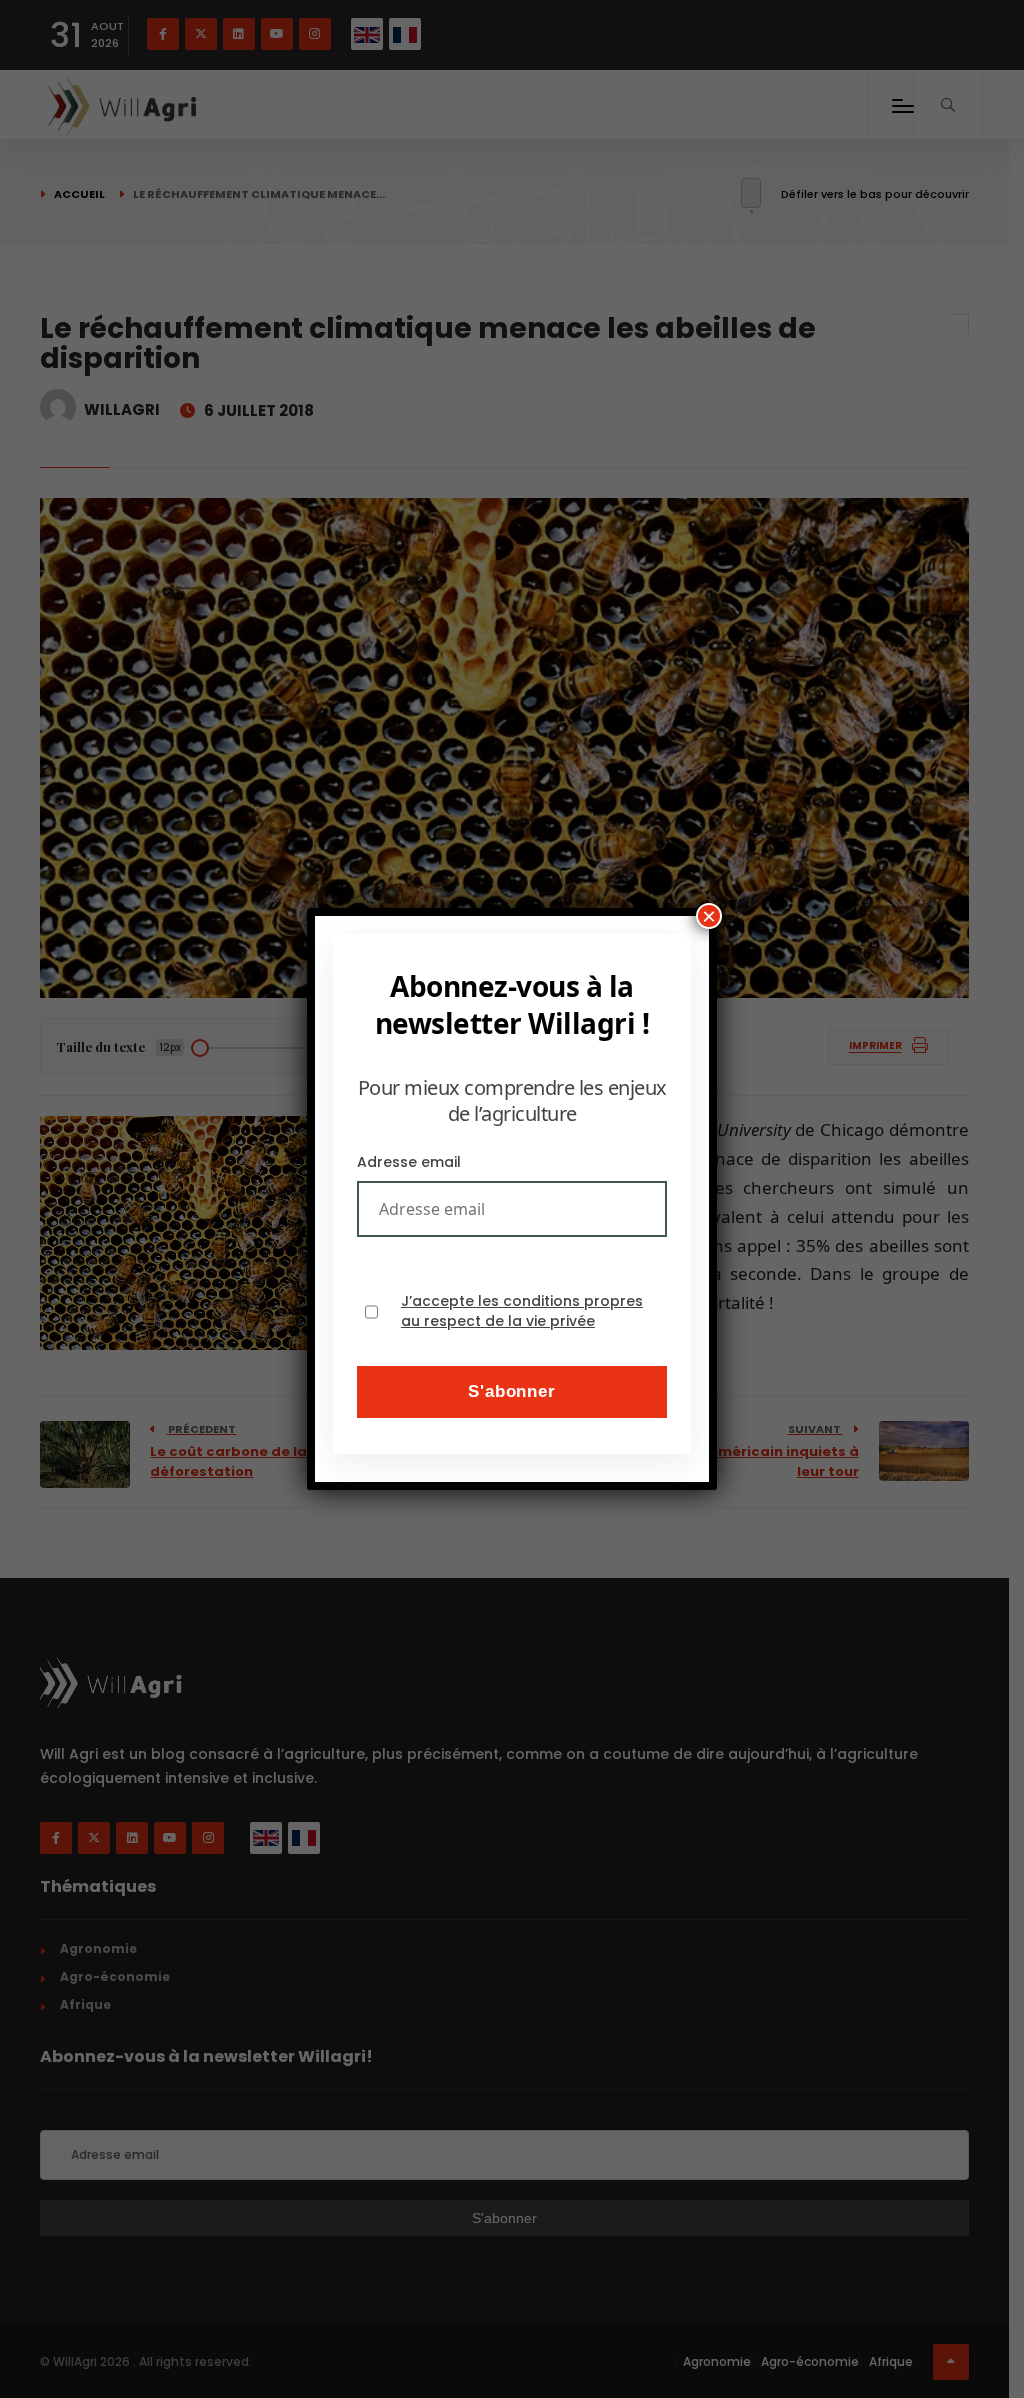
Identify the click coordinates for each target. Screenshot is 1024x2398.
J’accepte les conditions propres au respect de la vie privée (522, 1311)
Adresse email (409, 1162)
